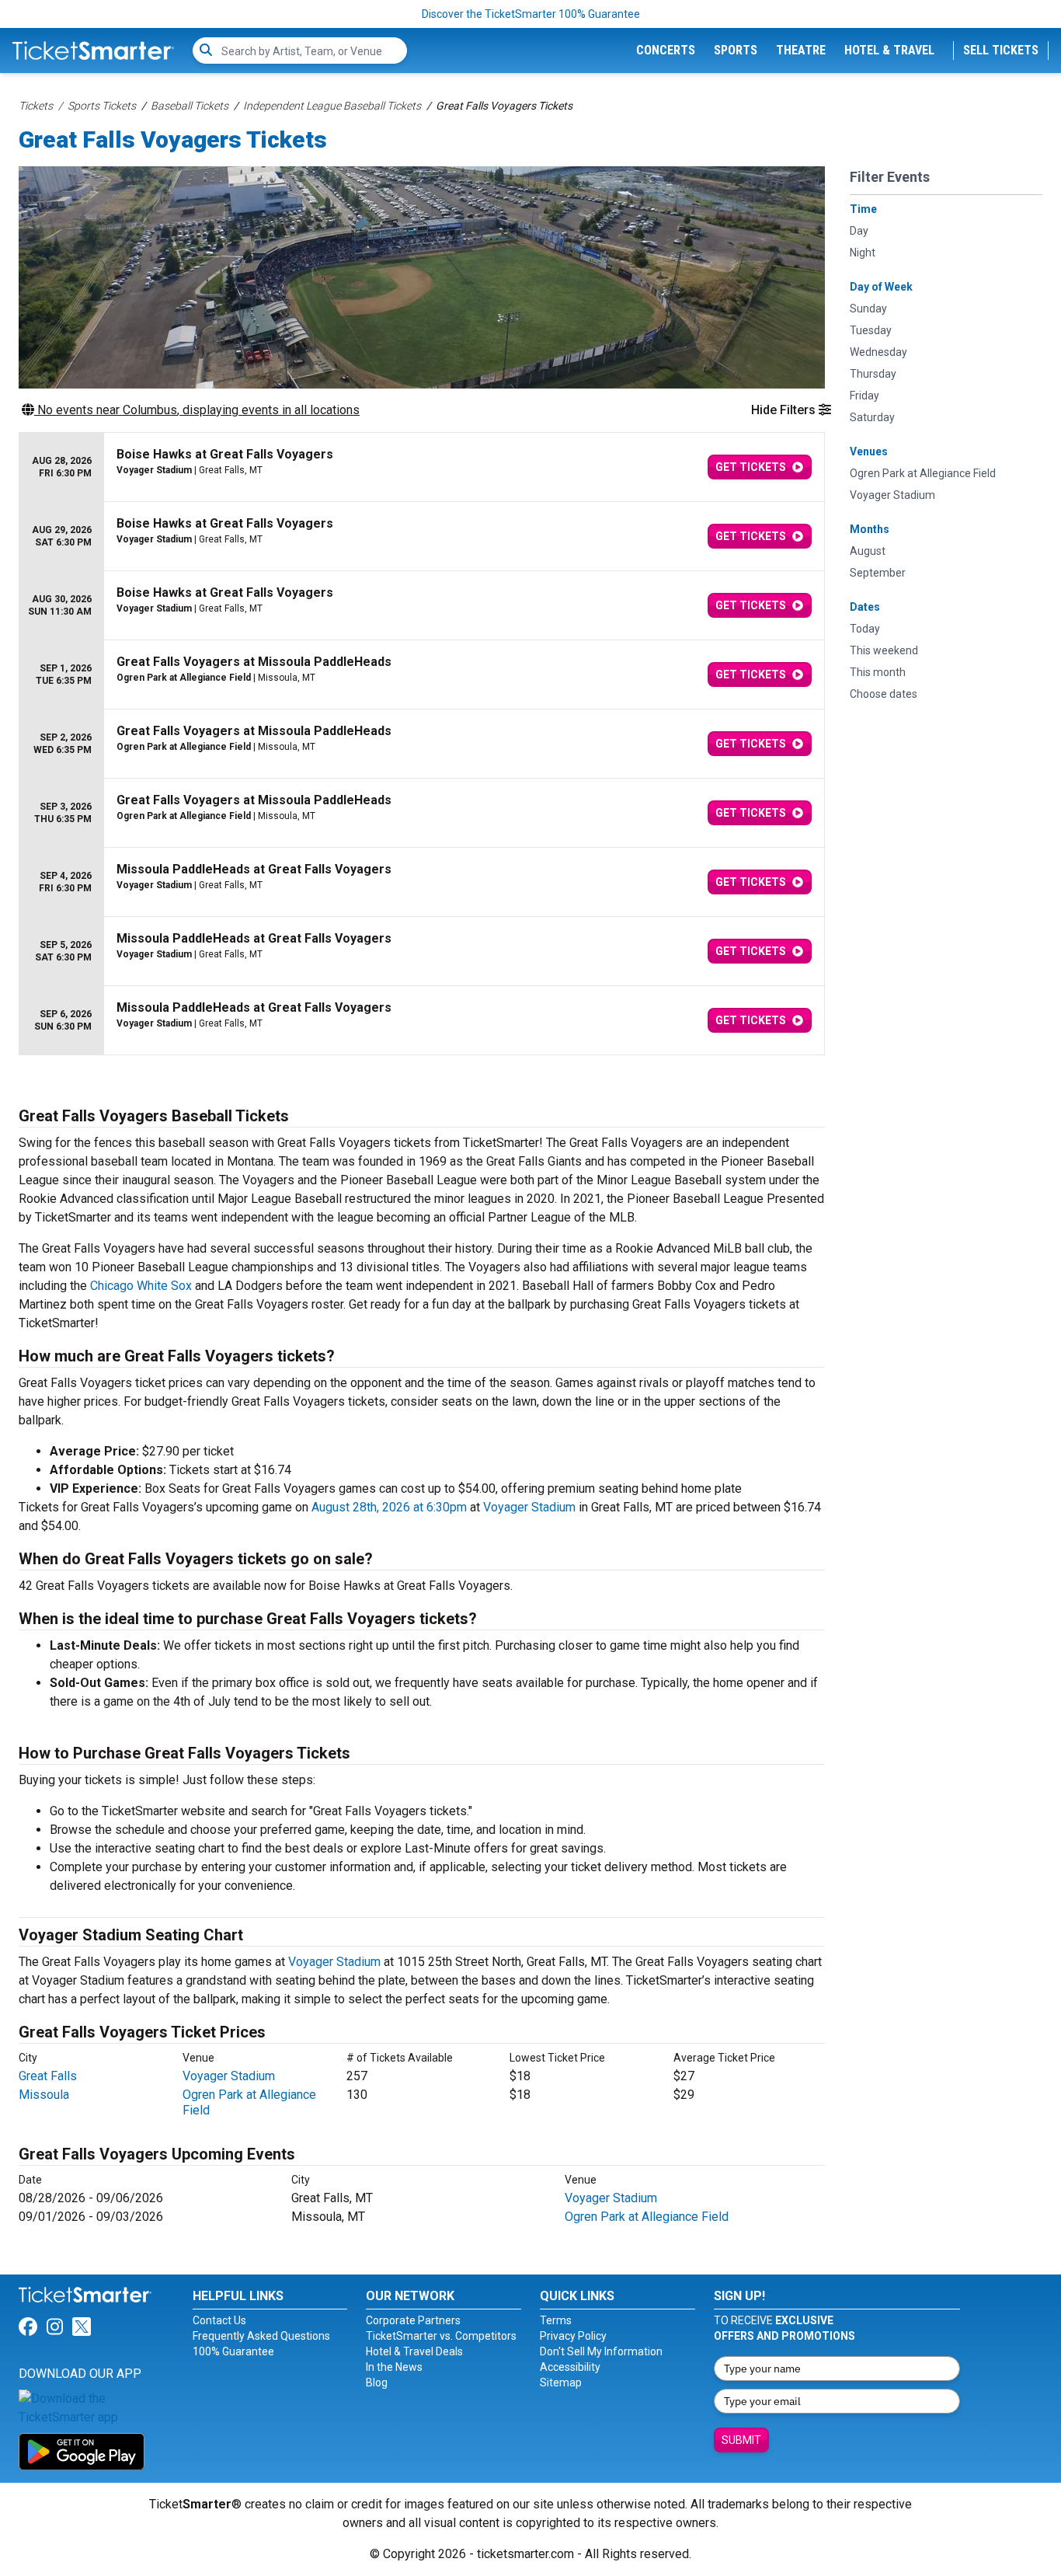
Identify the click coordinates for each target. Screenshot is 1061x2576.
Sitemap (561, 2383)
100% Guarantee (233, 2351)
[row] (422, 467)
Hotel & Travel (889, 50)
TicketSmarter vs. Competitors (441, 2336)
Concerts (666, 50)
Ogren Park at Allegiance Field (647, 2217)
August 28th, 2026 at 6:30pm (389, 1507)
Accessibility (570, 2367)
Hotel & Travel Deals (414, 2351)
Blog (377, 2383)
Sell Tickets (1001, 50)
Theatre (801, 50)
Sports (736, 50)
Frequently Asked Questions (261, 2336)
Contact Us (219, 2320)
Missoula (44, 2095)
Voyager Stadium (529, 1507)
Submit (741, 2440)
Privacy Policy (573, 2336)
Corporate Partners (413, 2320)
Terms (556, 2320)
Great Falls (48, 2076)
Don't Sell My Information (601, 2351)
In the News (394, 2367)
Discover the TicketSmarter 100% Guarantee (531, 14)
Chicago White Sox (141, 1286)
